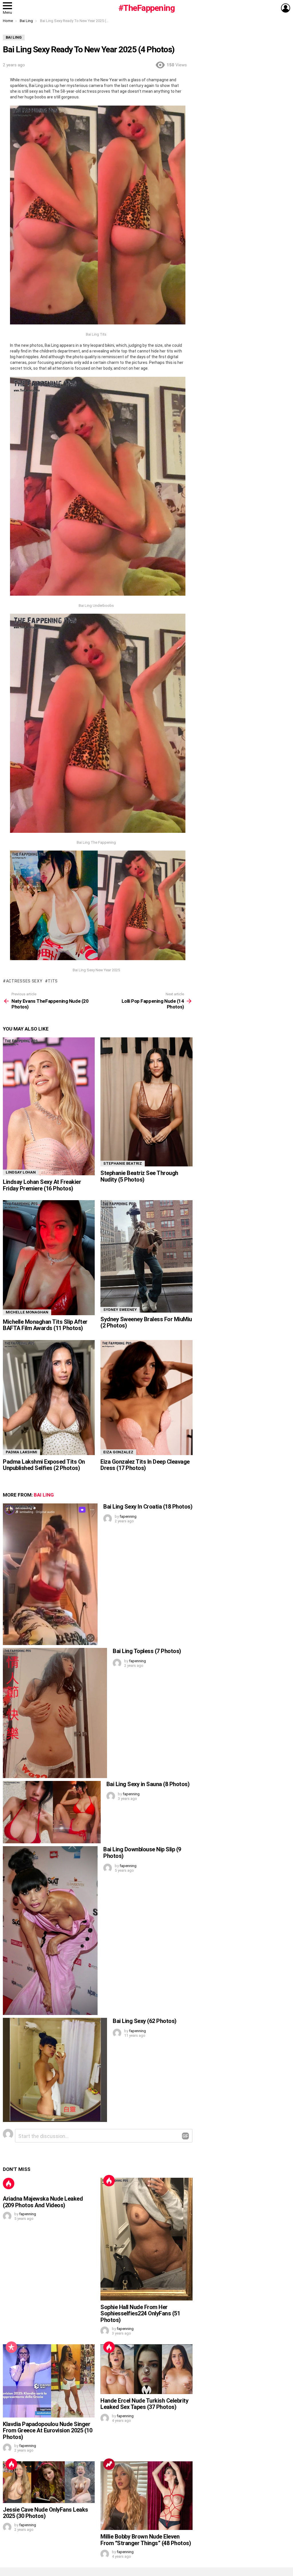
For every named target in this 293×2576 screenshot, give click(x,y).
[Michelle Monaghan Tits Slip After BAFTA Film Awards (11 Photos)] (49, 1258)
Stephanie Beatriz (123, 1163)
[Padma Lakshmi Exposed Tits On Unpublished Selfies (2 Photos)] (49, 1398)
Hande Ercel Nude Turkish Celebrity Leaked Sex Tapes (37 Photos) (144, 2404)
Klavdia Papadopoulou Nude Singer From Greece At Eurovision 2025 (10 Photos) (47, 2431)
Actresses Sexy (24, 981)
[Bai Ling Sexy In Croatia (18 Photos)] (50, 1574)
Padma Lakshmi (21, 1452)
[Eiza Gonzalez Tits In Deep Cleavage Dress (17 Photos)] (146, 1398)
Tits (53, 981)
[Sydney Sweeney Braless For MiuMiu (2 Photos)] (146, 1256)
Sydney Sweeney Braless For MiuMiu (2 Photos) (146, 1322)
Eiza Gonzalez (118, 1452)
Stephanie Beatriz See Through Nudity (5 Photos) (139, 1176)
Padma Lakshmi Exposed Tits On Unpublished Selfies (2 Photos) (44, 1465)
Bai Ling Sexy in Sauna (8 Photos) (148, 1784)
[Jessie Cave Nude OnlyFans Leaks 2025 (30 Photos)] (49, 2482)
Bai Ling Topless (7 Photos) (147, 1651)
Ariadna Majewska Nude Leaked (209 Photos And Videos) (43, 2202)
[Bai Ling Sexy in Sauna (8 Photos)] (52, 1812)
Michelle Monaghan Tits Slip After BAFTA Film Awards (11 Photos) (45, 1325)
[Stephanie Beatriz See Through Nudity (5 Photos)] (146, 1102)
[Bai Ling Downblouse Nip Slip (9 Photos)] (50, 1930)
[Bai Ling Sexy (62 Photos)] (55, 2070)
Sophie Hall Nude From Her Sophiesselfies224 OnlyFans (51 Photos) (140, 2314)
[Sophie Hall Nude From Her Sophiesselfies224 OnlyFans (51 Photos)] (146, 2239)
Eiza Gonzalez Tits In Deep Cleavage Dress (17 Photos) (145, 1465)
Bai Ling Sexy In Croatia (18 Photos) (148, 1507)
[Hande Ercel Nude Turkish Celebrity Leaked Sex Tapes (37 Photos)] (146, 2369)
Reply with (185, 2136)
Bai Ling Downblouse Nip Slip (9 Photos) (142, 1853)
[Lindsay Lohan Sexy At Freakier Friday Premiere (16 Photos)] (49, 1106)
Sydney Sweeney (120, 1310)
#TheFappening (147, 8)
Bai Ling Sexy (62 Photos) (145, 2021)
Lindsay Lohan (21, 1172)
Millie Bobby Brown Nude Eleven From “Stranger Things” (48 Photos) (146, 2540)
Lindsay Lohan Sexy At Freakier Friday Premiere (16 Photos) (42, 1185)
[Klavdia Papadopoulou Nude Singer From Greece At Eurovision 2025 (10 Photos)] (49, 2381)
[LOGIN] (286, 8)
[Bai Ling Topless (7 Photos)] (55, 1713)
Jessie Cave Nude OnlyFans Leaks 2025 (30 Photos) (45, 2513)
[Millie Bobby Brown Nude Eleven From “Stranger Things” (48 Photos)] (146, 2496)
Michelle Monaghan (27, 1312)
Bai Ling (44, 1495)
